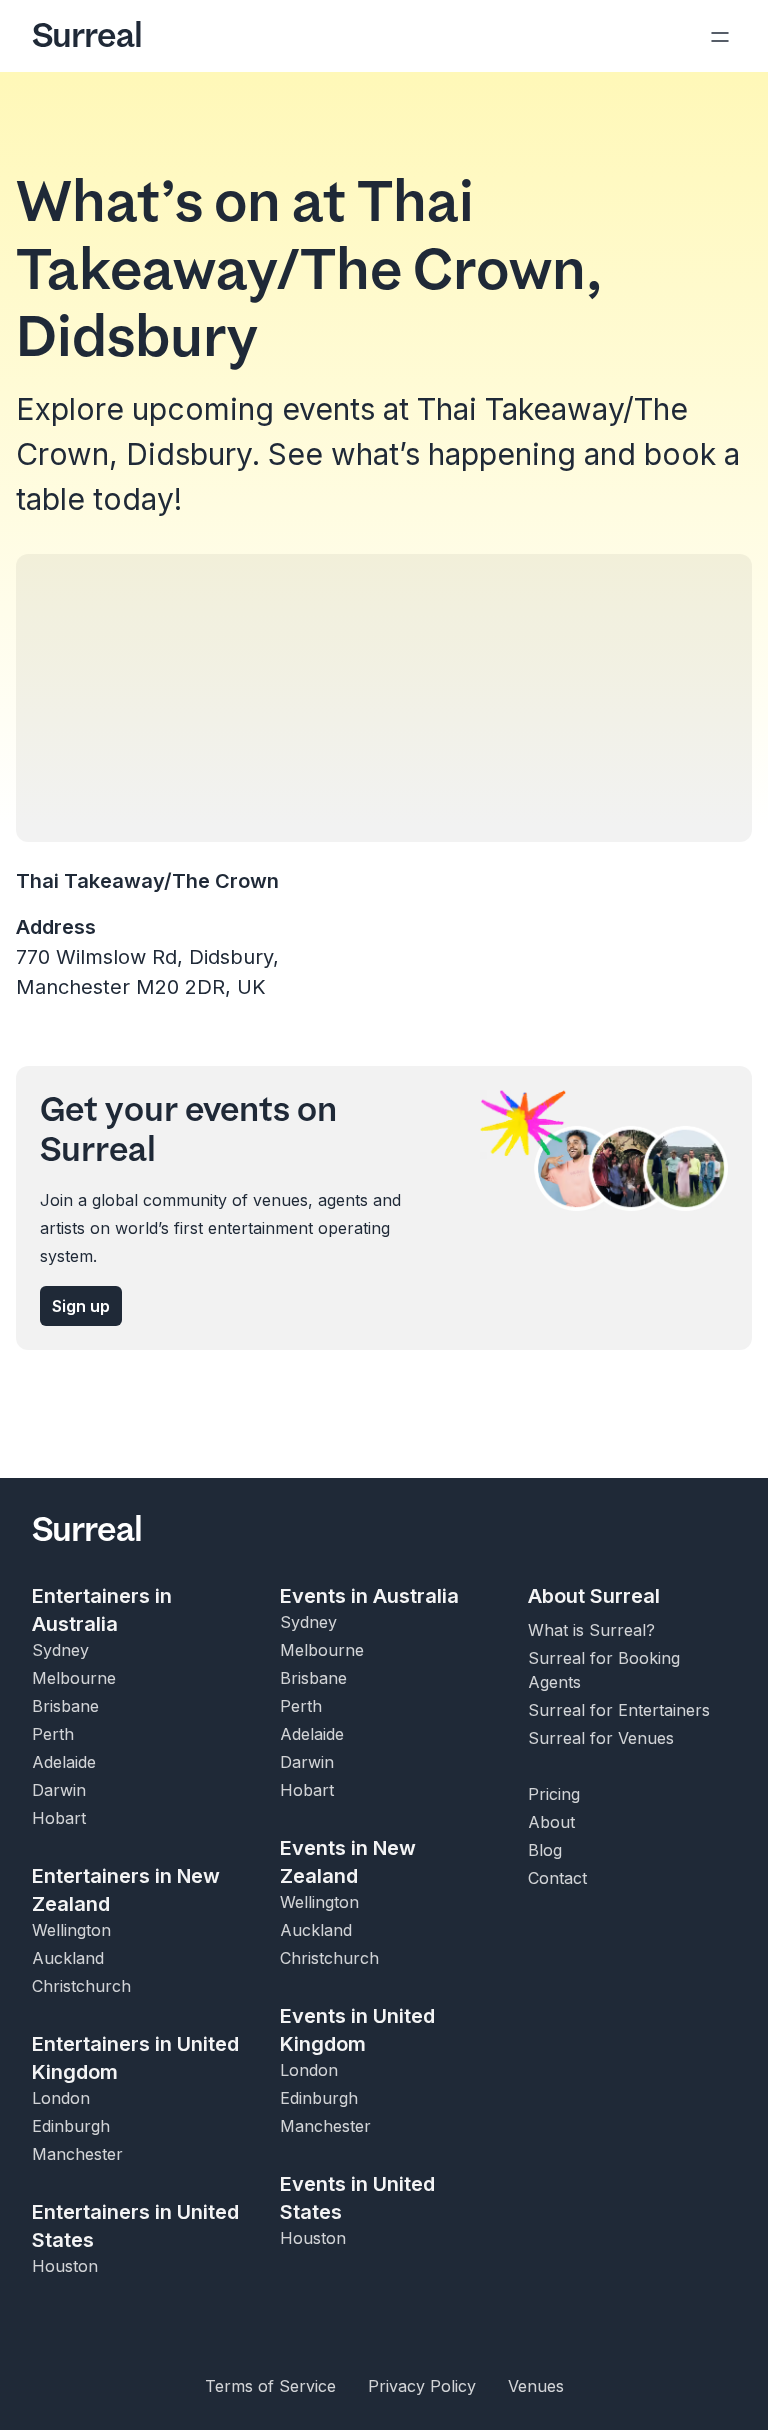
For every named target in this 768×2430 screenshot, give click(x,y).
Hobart (59, 1818)
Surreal (87, 36)
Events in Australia (369, 1596)
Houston (65, 2266)
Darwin (59, 1790)
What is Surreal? (591, 1630)
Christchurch (81, 1986)
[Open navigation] (720, 36)
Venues (536, 2386)
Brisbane (65, 1706)
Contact (557, 1878)
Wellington (71, 1930)
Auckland (68, 1958)
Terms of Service (270, 2386)
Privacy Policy (422, 2386)
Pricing (554, 1794)
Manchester (77, 2154)
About (551, 1822)
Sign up (81, 1306)
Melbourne (74, 1678)
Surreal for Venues (601, 1738)
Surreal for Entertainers (619, 1710)
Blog (545, 1850)
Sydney (60, 1650)
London (61, 2098)
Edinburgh (71, 2126)
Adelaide (64, 1762)
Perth (53, 1734)
